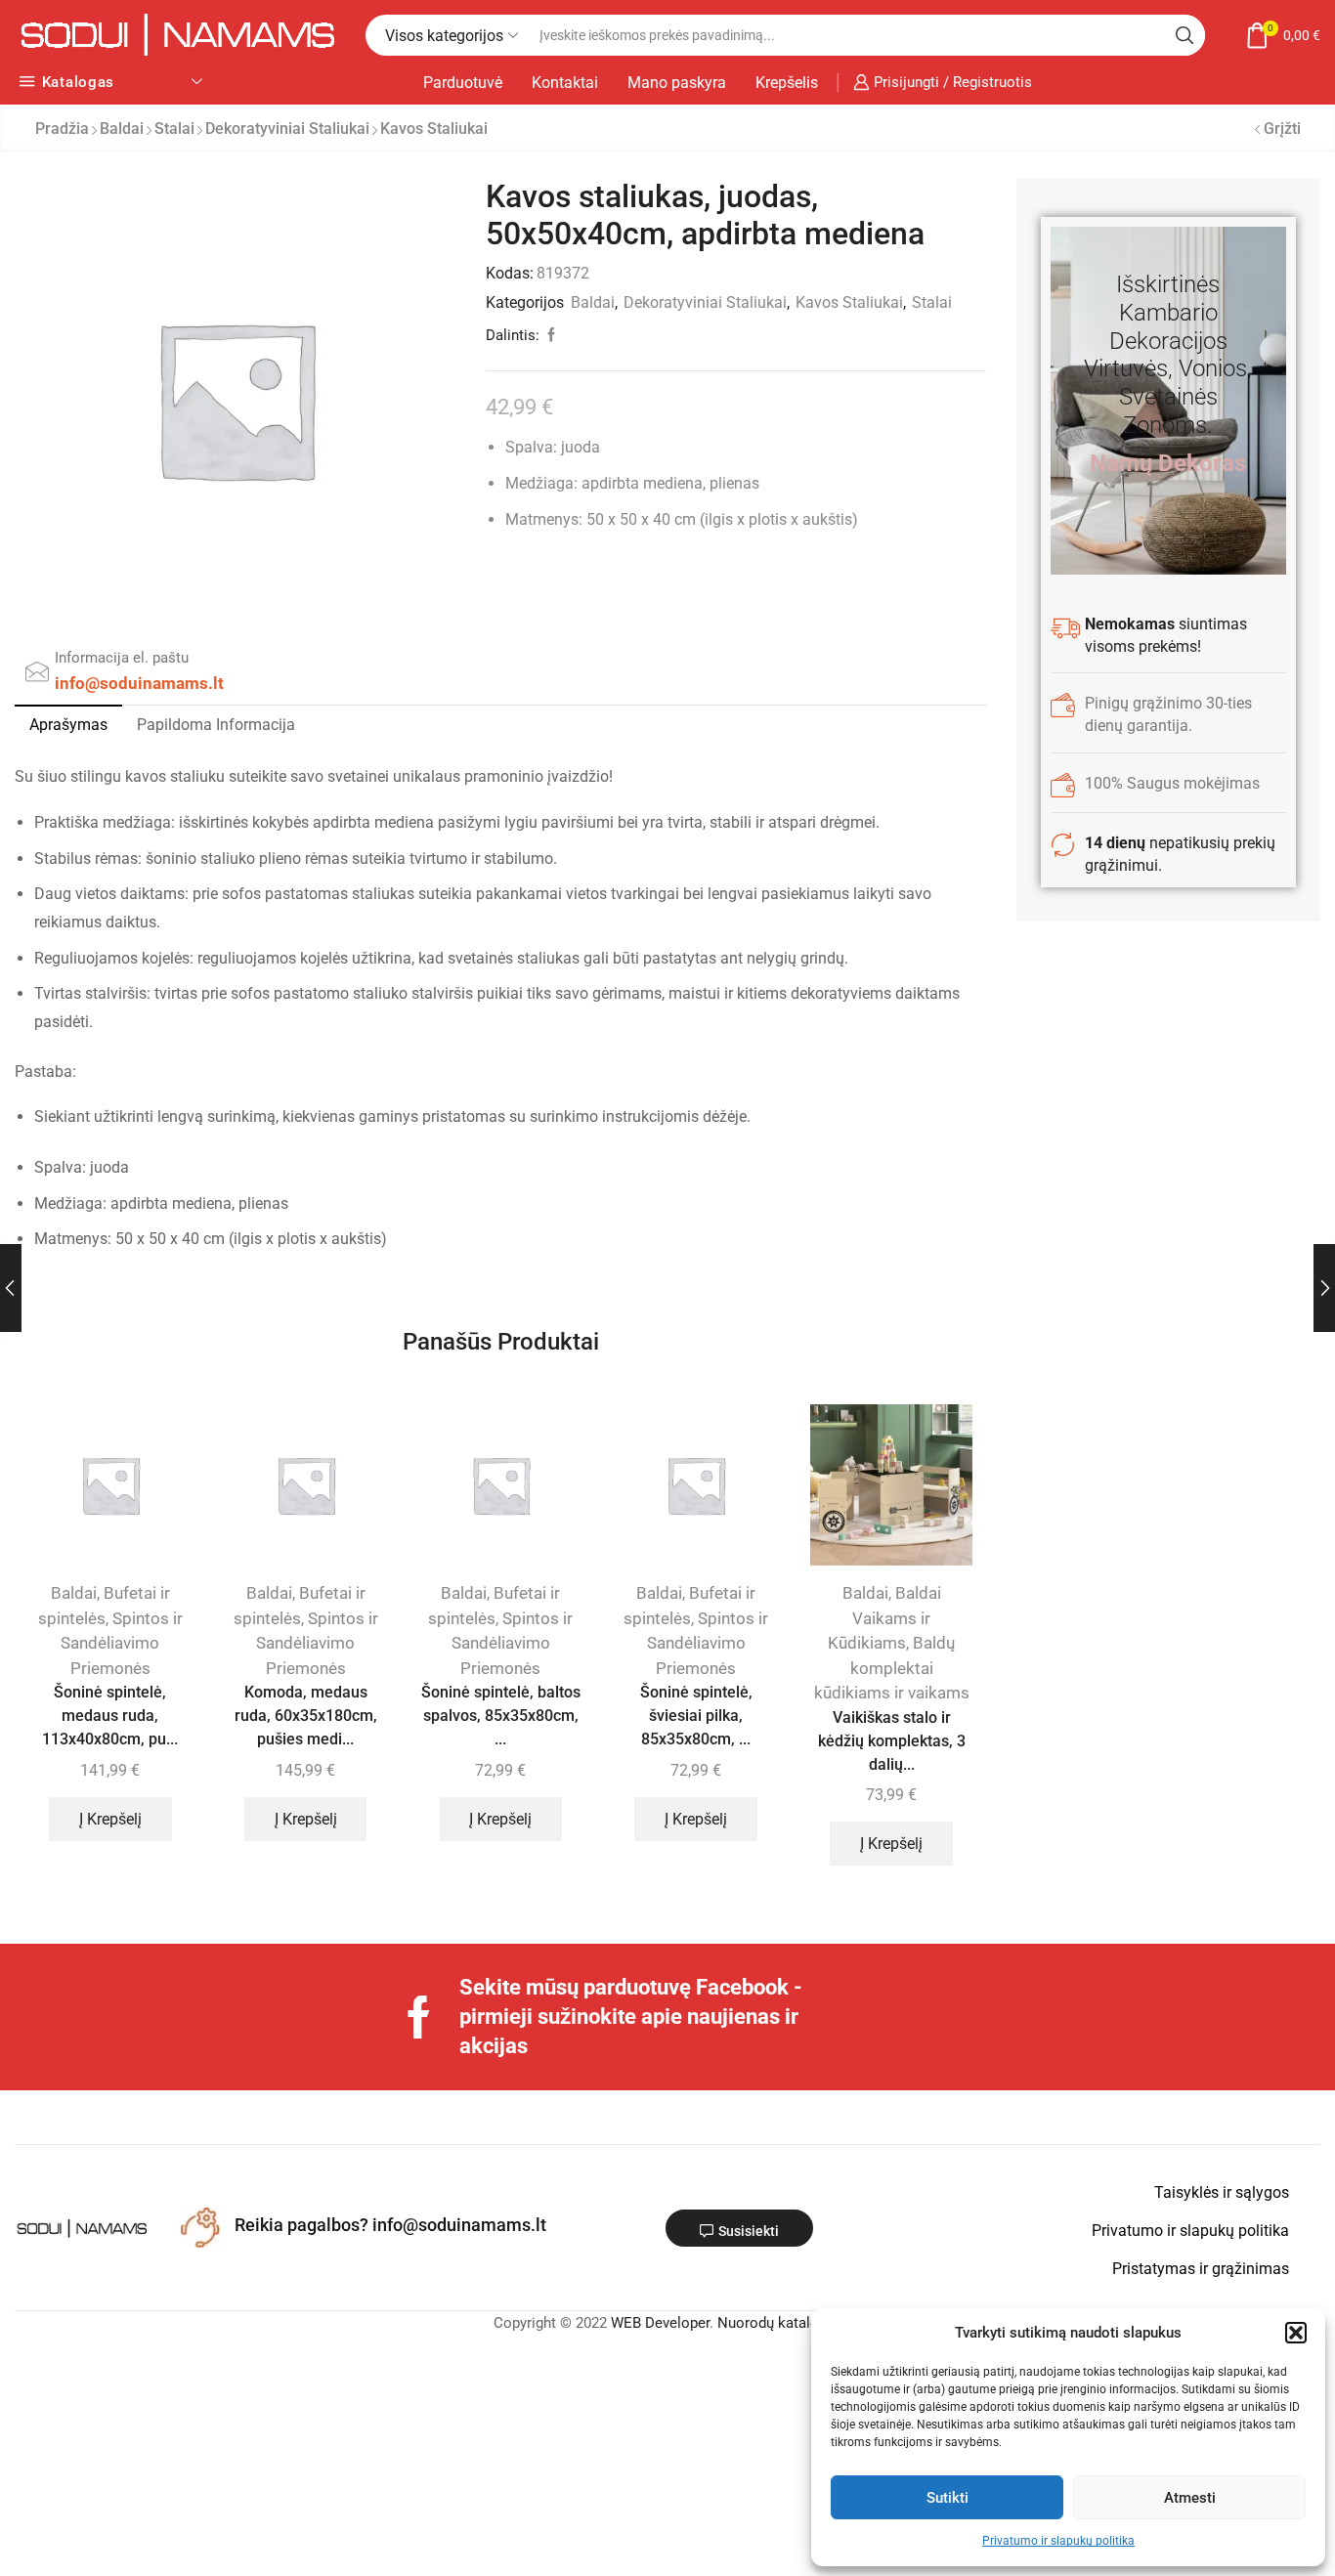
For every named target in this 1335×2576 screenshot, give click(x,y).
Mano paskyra (677, 83)
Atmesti (1190, 2498)
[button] (1296, 2333)
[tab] (68, 725)
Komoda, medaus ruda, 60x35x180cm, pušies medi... (306, 1716)
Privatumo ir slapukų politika (1058, 2541)
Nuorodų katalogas (780, 2323)
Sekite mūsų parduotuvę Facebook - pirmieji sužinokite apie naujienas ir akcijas (631, 2017)
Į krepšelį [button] (110, 1819)
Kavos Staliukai (434, 129)
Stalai (174, 129)
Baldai (122, 129)
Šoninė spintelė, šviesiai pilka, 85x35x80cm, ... (696, 1716)
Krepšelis (787, 83)
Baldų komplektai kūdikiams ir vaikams (892, 1668)
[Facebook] (419, 2017)
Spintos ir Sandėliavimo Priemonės (122, 1643)
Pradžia (62, 129)
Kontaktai (565, 83)
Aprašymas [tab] (68, 725)
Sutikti (947, 2498)
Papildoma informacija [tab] (216, 725)
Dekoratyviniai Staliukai (287, 129)
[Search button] (1184, 35)
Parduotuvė (463, 83)
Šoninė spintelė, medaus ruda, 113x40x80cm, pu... (110, 1716)
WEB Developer (660, 2323)
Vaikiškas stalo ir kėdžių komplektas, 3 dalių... (892, 1741)
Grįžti (1282, 129)
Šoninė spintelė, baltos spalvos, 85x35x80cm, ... (501, 1716)
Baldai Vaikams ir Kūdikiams (884, 1618)
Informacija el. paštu (122, 658)
